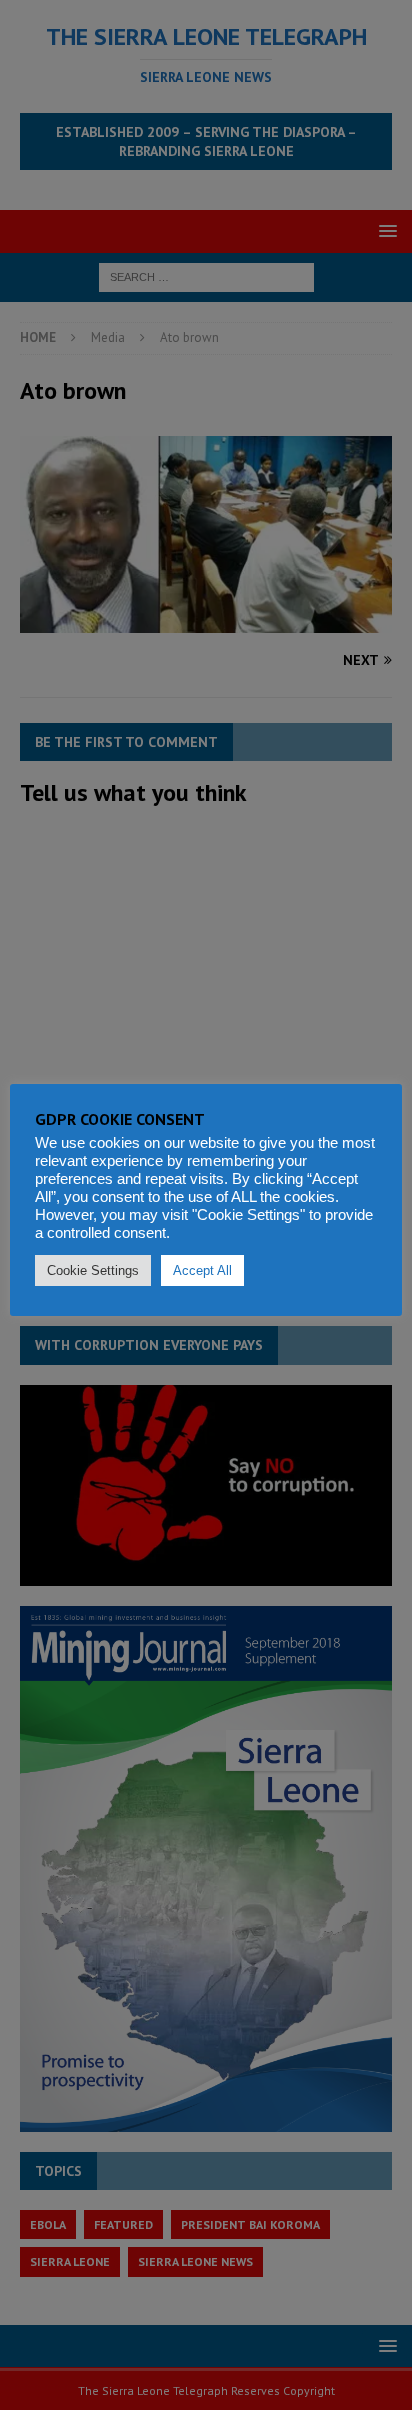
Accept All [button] (202, 1270)
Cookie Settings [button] (93, 1270)
